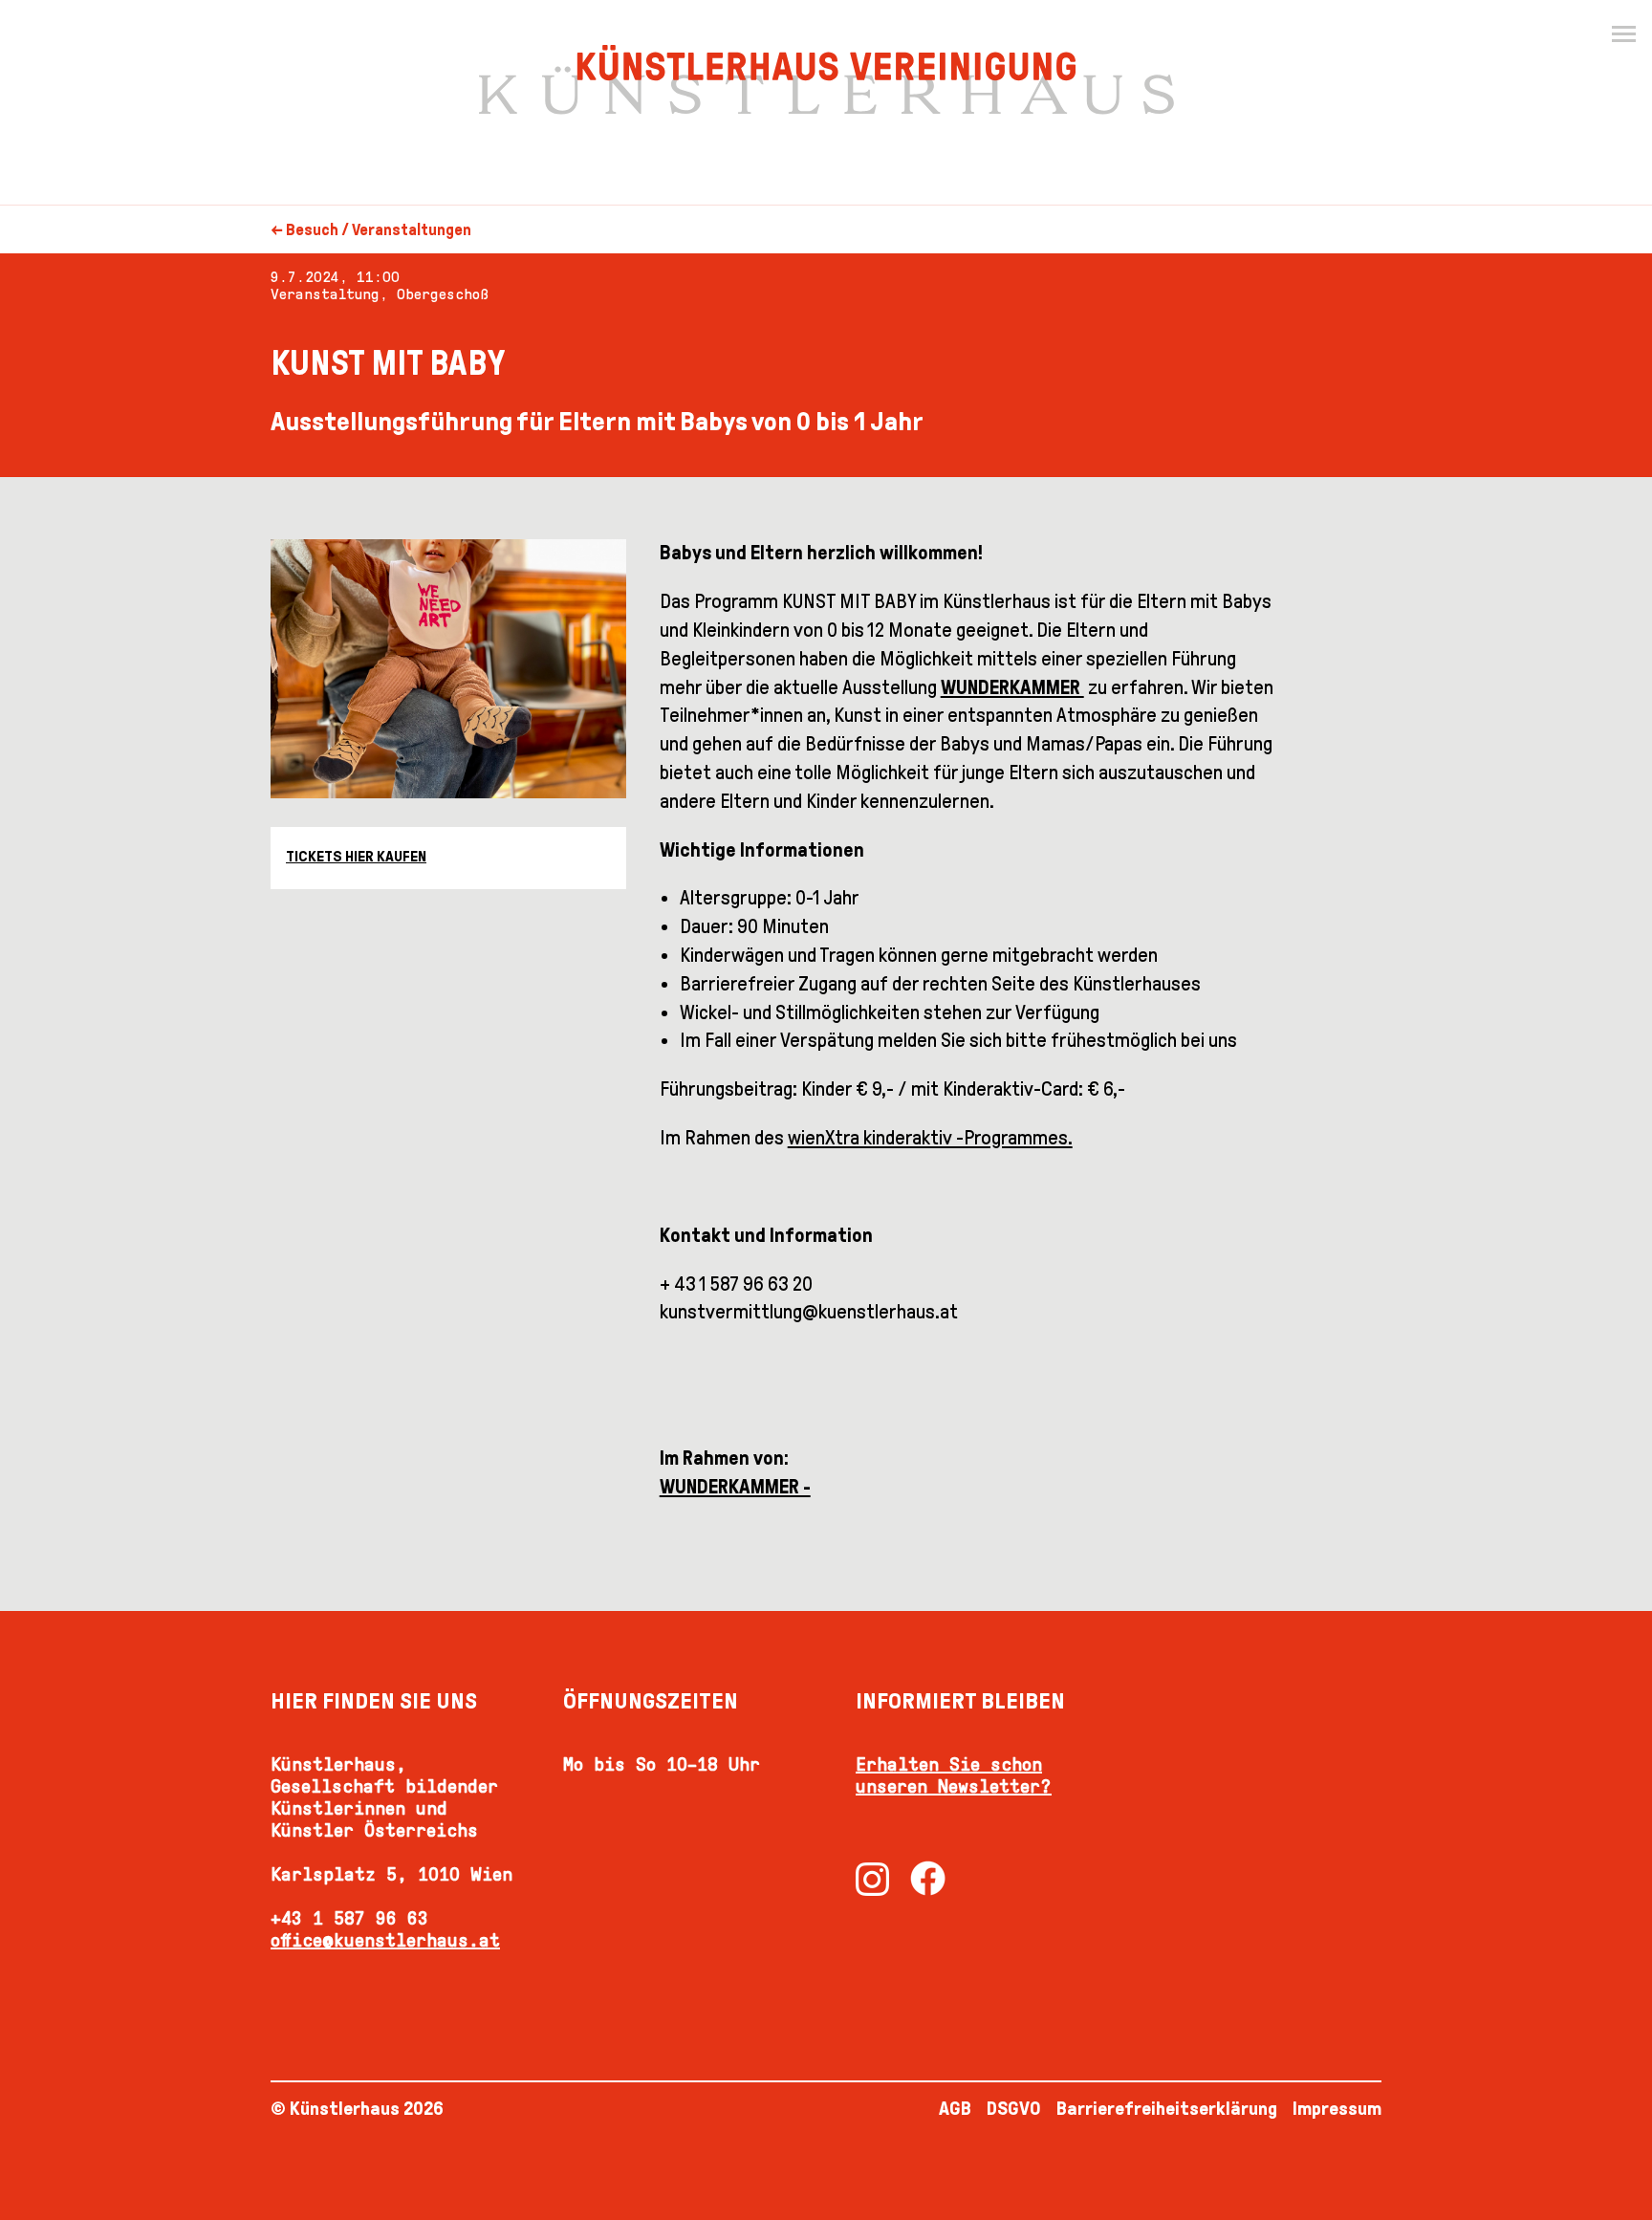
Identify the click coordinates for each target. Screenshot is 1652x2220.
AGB (955, 2108)
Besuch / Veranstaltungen (379, 230)
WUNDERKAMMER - (735, 1487)
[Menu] (1623, 34)
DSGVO (1014, 2108)
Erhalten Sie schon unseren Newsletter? (954, 1775)
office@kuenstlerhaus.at (385, 1940)
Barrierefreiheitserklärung (1167, 2108)
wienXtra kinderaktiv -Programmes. (930, 1138)
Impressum (1337, 2108)
